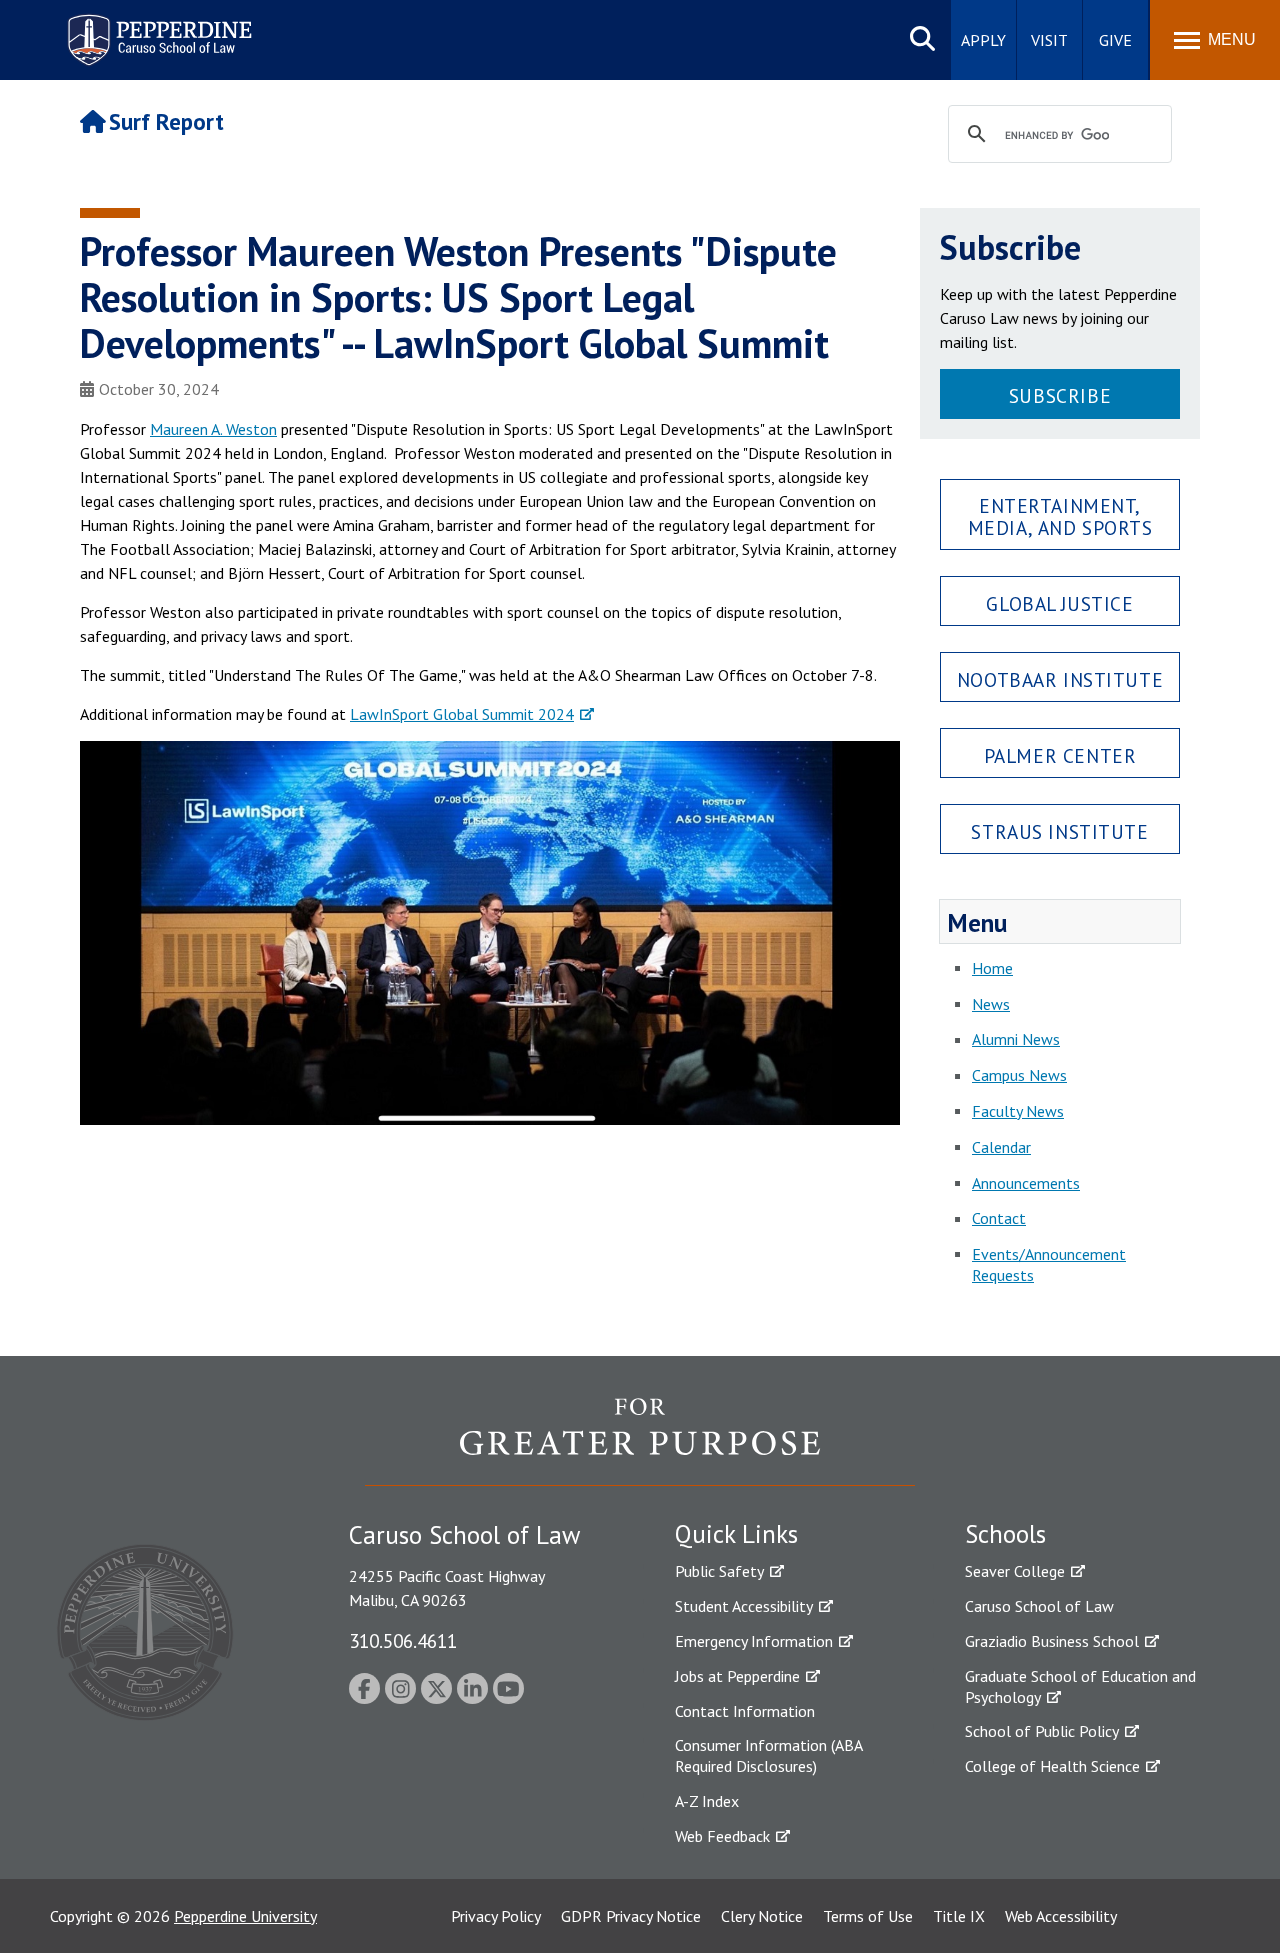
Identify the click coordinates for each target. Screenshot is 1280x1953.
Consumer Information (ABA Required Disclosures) (768, 1755)
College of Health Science (1052, 1766)
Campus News (1019, 1075)
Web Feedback (722, 1836)
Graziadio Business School (1052, 1641)
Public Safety (719, 1571)
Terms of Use (868, 1916)
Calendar (1001, 1147)
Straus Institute (1059, 831)
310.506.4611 (403, 1640)
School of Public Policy (1042, 1731)
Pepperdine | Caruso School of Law (156, 27)
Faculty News (1018, 1111)
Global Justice (1059, 603)
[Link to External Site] (640, 1441)
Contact (999, 1218)
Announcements (1026, 1183)
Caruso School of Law (1039, 1606)
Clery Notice (762, 1916)
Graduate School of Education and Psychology (1080, 1686)
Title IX (959, 1916)
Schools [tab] (1005, 1534)
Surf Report (166, 121)
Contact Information (745, 1711)
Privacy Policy (496, 1916)
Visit (1049, 40)
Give (1115, 40)
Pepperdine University (245, 1916)
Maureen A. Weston (213, 429)
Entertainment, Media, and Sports (1060, 516)
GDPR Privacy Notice (631, 1916)
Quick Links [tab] (736, 1534)
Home (992, 968)
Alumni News (1016, 1039)
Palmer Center (1060, 755)
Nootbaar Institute (1060, 679)
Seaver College (1015, 1571)
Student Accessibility (744, 1606)
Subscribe (1060, 395)
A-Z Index (707, 1801)
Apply (983, 40)
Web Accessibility (1061, 1916)
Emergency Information (754, 1641)
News (991, 1004)
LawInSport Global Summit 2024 (462, 714)
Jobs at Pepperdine (737, 1676)
